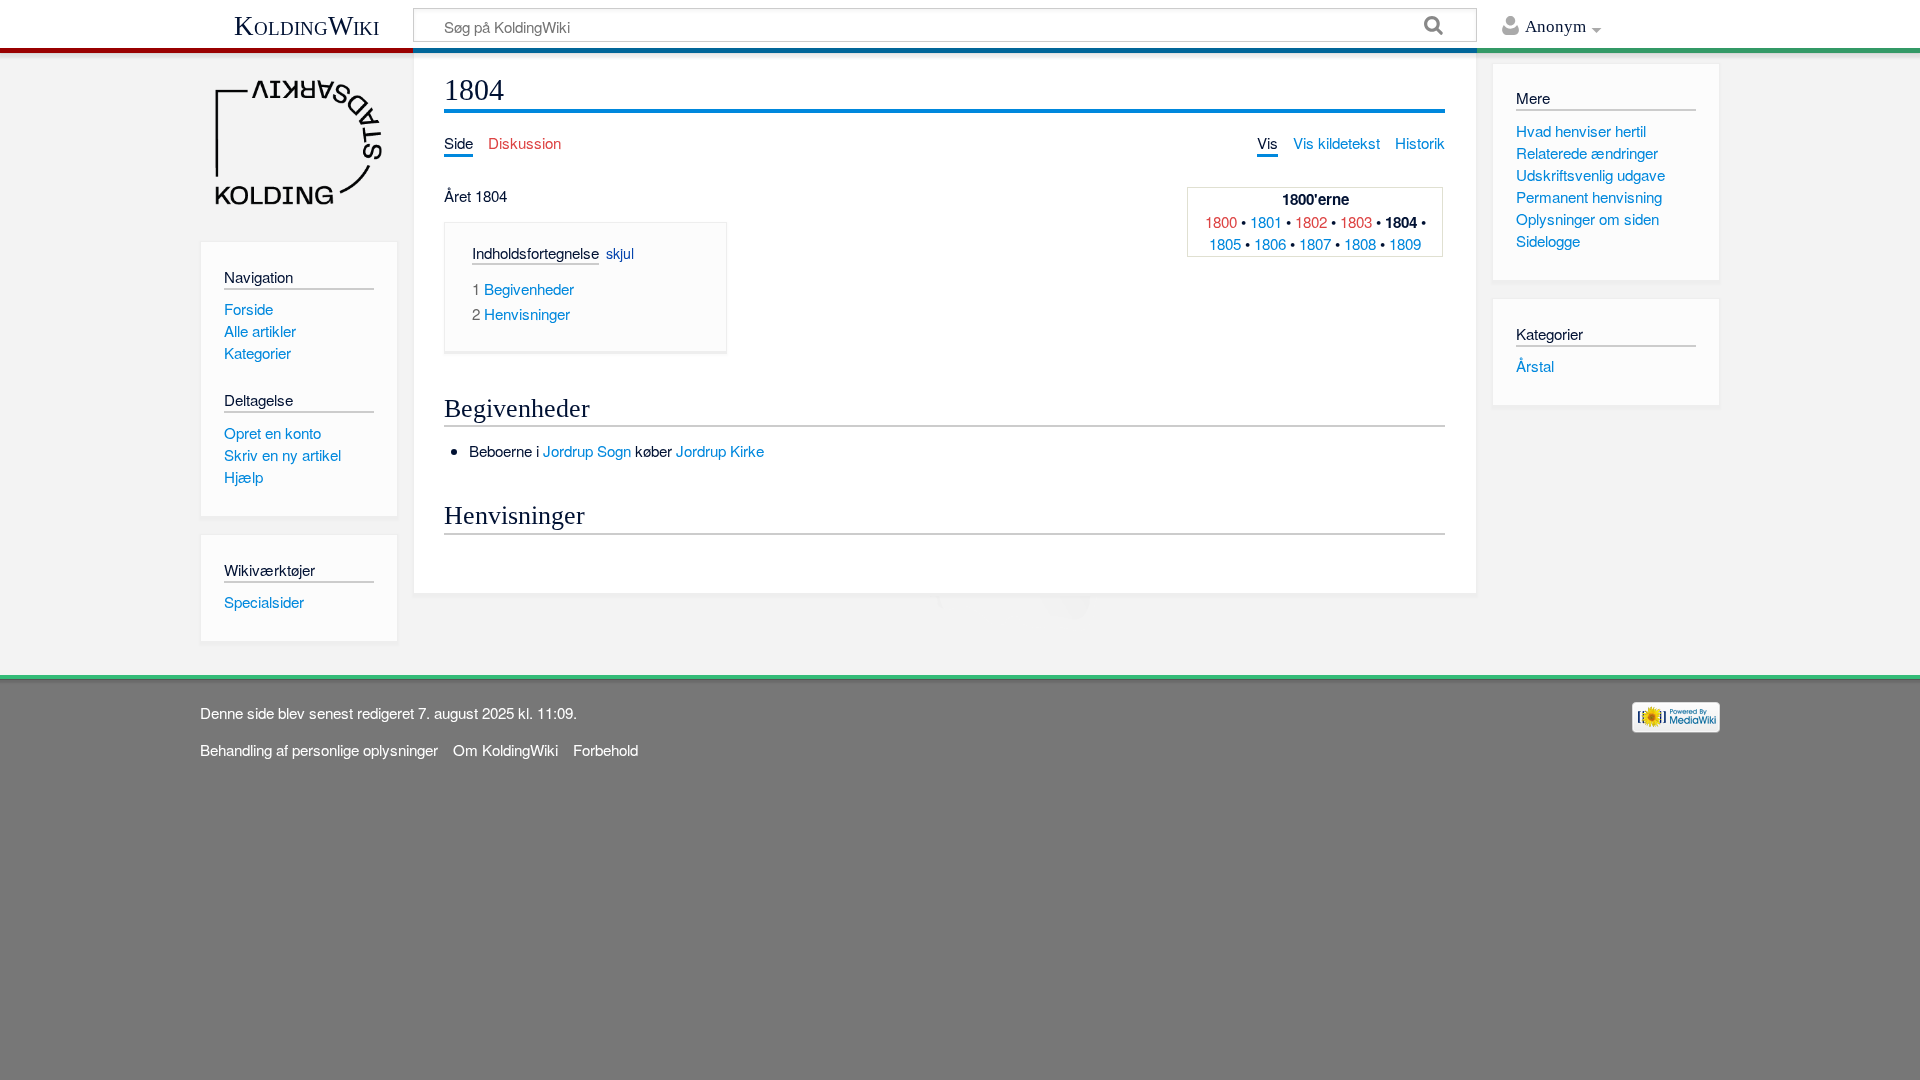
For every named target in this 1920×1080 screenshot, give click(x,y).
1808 (1360, 243)
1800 (1221, 221)
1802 (1311, 221)
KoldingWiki (306, 26)
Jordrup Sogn (587, 450)
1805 (1225, 243)
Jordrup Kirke (720, 450)
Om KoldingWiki (505, 749)
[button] (493, 255)
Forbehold (605, 749)
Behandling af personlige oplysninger (319, 749)
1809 (1405, 243)
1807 (1315, 243)
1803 (1356, 221)
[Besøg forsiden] (298, 142)
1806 (1270, 243)
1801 (1266, 221)
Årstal (1535, 365)
